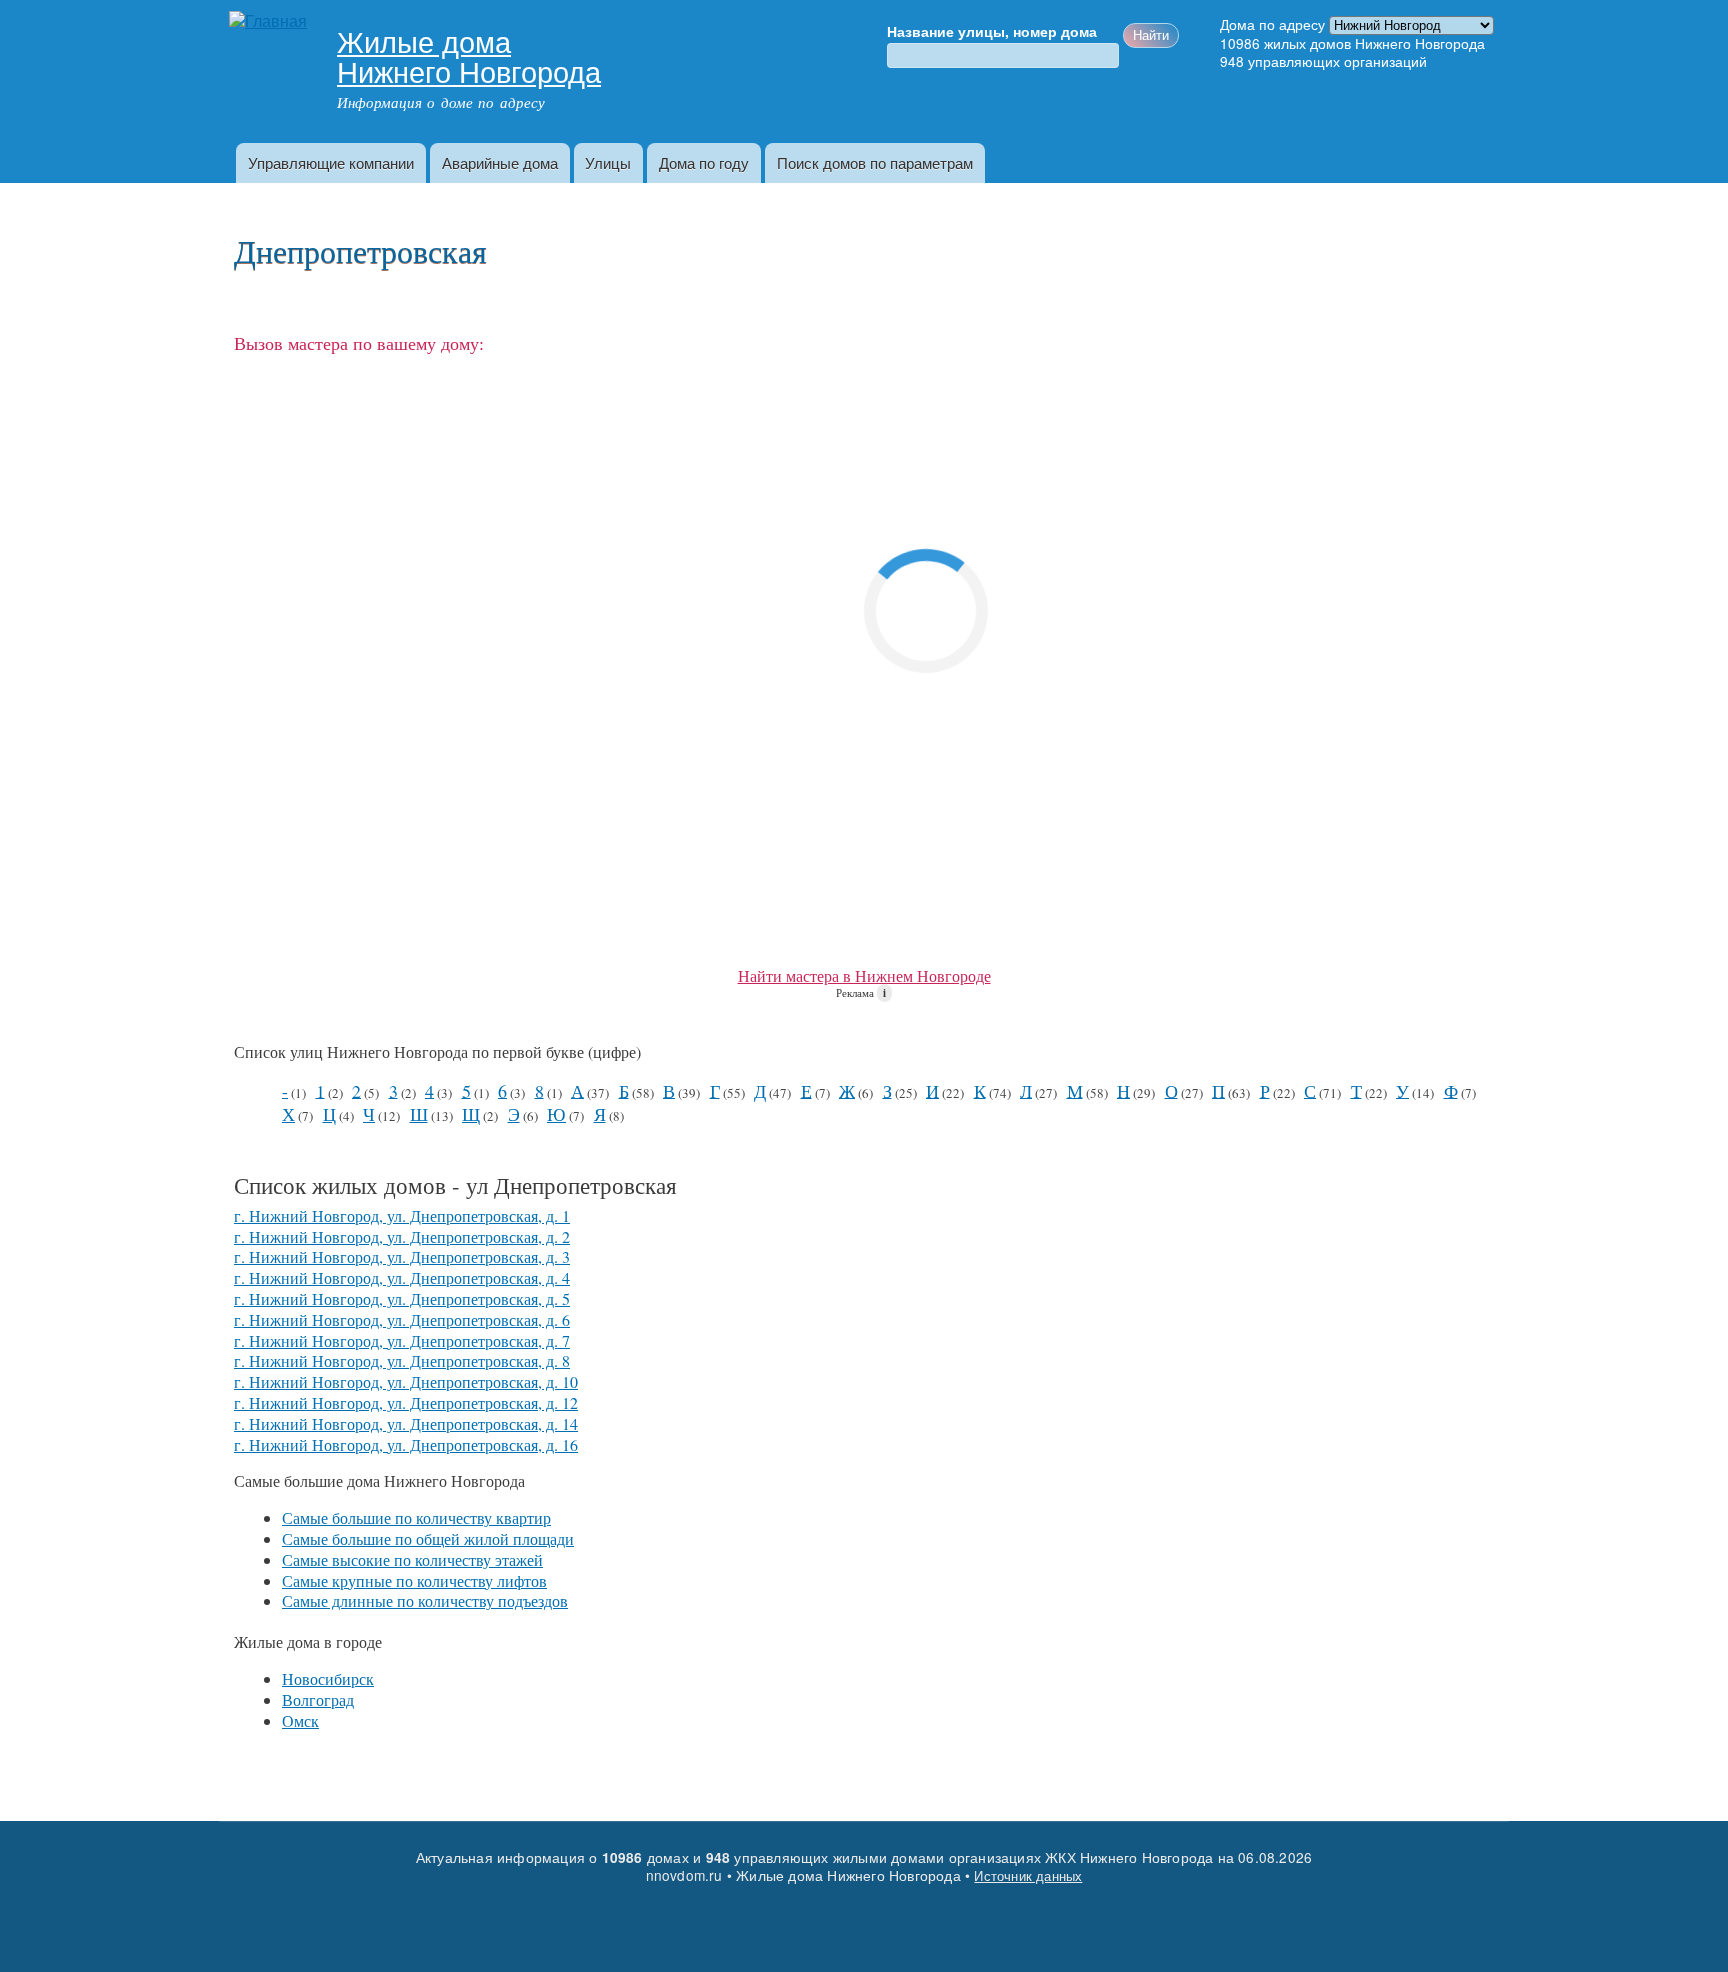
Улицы (608, 162)
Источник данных (1028, 1875)
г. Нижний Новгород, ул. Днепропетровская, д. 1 (402, 1215)
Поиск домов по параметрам (875, 162)
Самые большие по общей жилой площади (428, 1538)
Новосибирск (328, 1678)
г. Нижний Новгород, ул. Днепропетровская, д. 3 (402, 1256)
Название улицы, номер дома (992, 32)
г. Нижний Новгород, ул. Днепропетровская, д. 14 (406, 1423)
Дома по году (704, 162)
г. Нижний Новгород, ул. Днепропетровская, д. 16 (406, 1444)
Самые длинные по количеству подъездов (425, 1600)
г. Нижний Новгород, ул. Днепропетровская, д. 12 (406, 1402)
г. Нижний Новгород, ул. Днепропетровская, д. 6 (402, 1319)
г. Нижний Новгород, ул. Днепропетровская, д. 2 (402, 1236)
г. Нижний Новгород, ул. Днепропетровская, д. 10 (406, 1381)
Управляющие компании (331, 162)
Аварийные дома (500, 162)
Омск (300, 1720)
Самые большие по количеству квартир (416, 1517)
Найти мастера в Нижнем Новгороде (864, 975)
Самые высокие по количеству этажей (412, 1559)
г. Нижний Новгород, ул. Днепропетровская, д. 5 (402, 1298)
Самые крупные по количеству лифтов (414, 1580)
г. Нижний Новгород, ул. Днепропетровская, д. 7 (402, 1340)
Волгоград (318, 1699)
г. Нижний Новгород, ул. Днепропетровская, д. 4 (402, 1277)
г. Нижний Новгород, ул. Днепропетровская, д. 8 (402, 1360)
